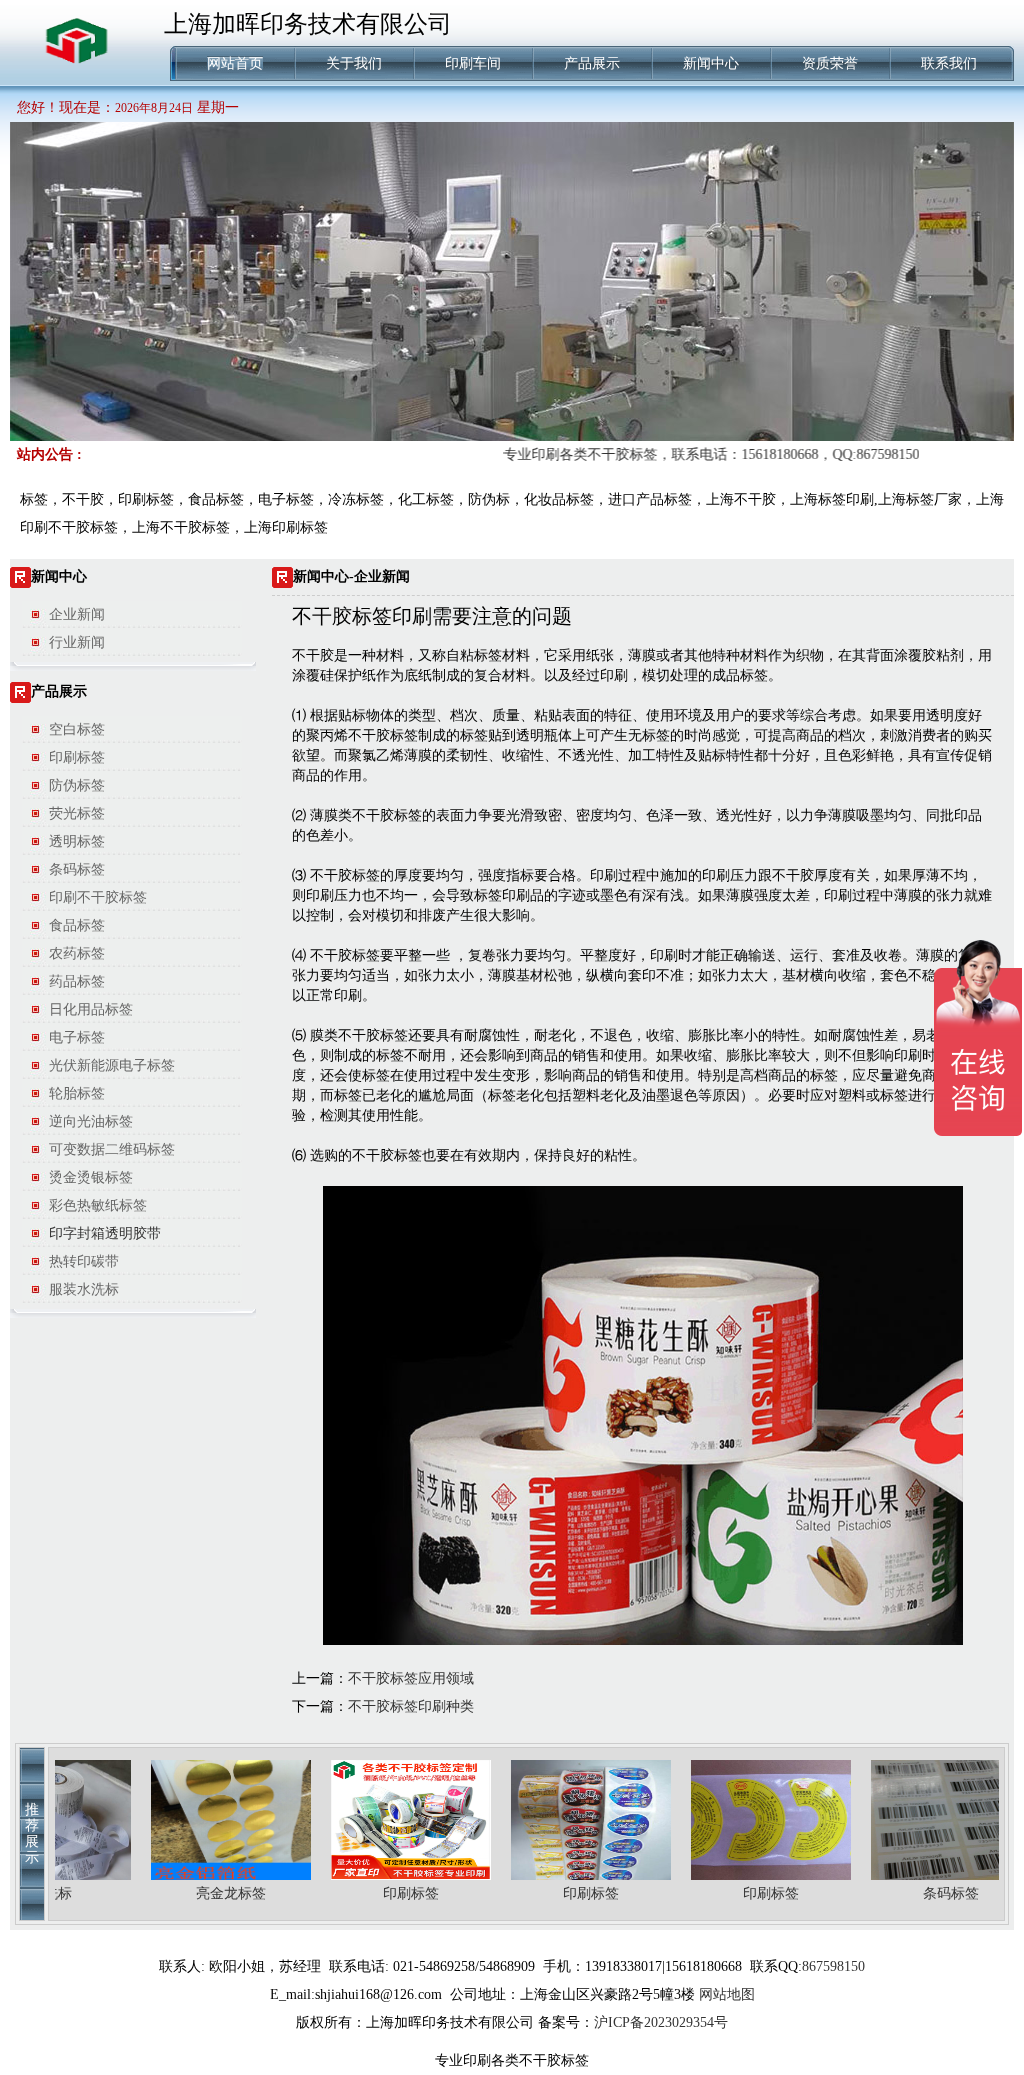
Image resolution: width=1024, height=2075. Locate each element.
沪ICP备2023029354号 (661, 2022)
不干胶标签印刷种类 (411, 1706)
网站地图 (727, 1994)
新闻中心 (711, 63)
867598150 (833, 1966)
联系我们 (949, 63)
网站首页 (235, 63)
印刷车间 (473, 63)
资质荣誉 (830, 63)
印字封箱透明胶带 (105, 1233)
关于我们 (354, 63)
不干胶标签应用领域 (411, 1678)
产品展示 (592, 63)
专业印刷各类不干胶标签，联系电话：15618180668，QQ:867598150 (678, 454)
